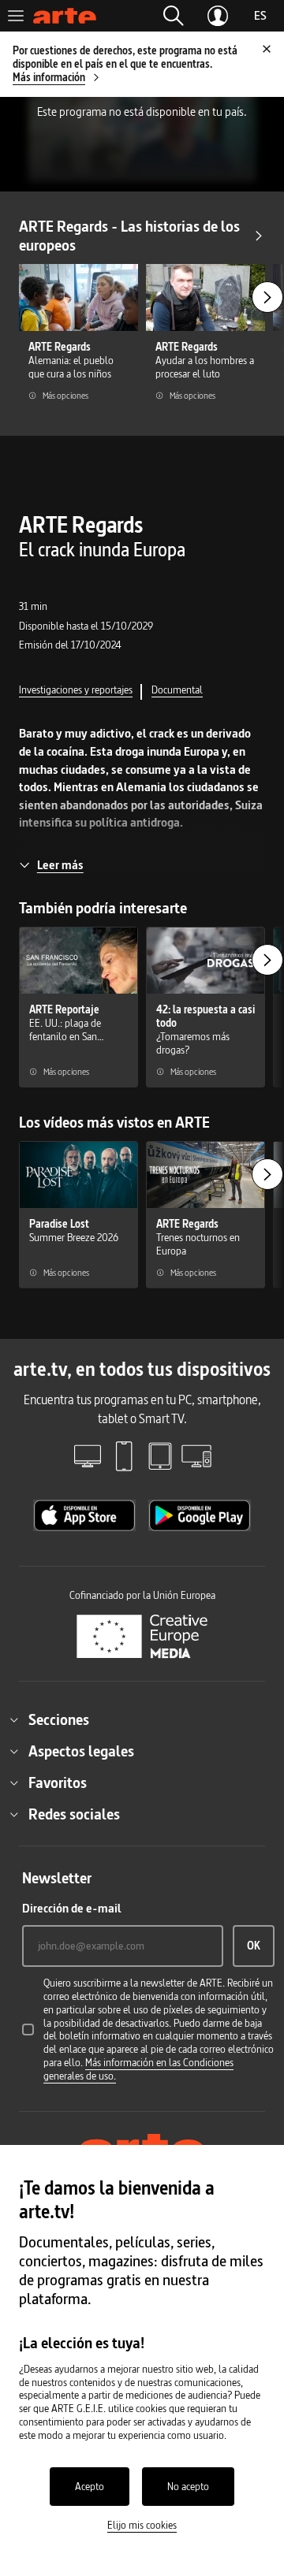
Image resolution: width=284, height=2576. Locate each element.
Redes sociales (74, 1814)
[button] (174, 16)
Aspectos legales (81, 1751)
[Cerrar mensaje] (267, 49)
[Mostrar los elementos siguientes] (267, 297)
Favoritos (58, 1782)
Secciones (59, 1719)
